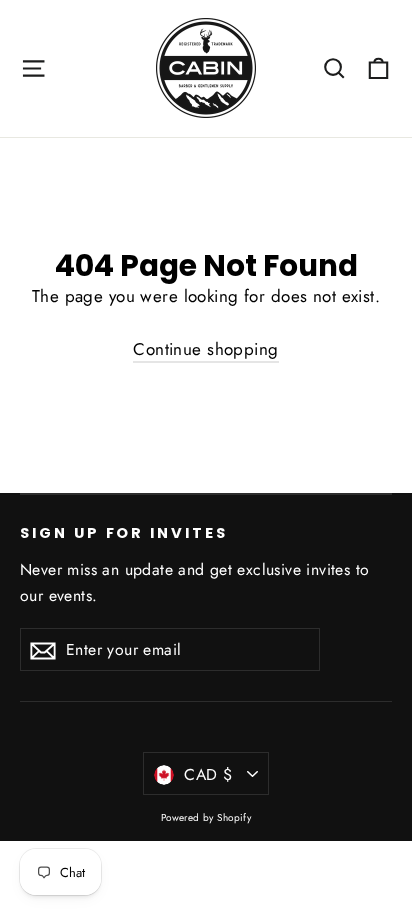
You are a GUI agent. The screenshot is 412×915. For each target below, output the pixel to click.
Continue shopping (205, 349)
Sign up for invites (124, 533)
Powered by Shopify (206, 817)
